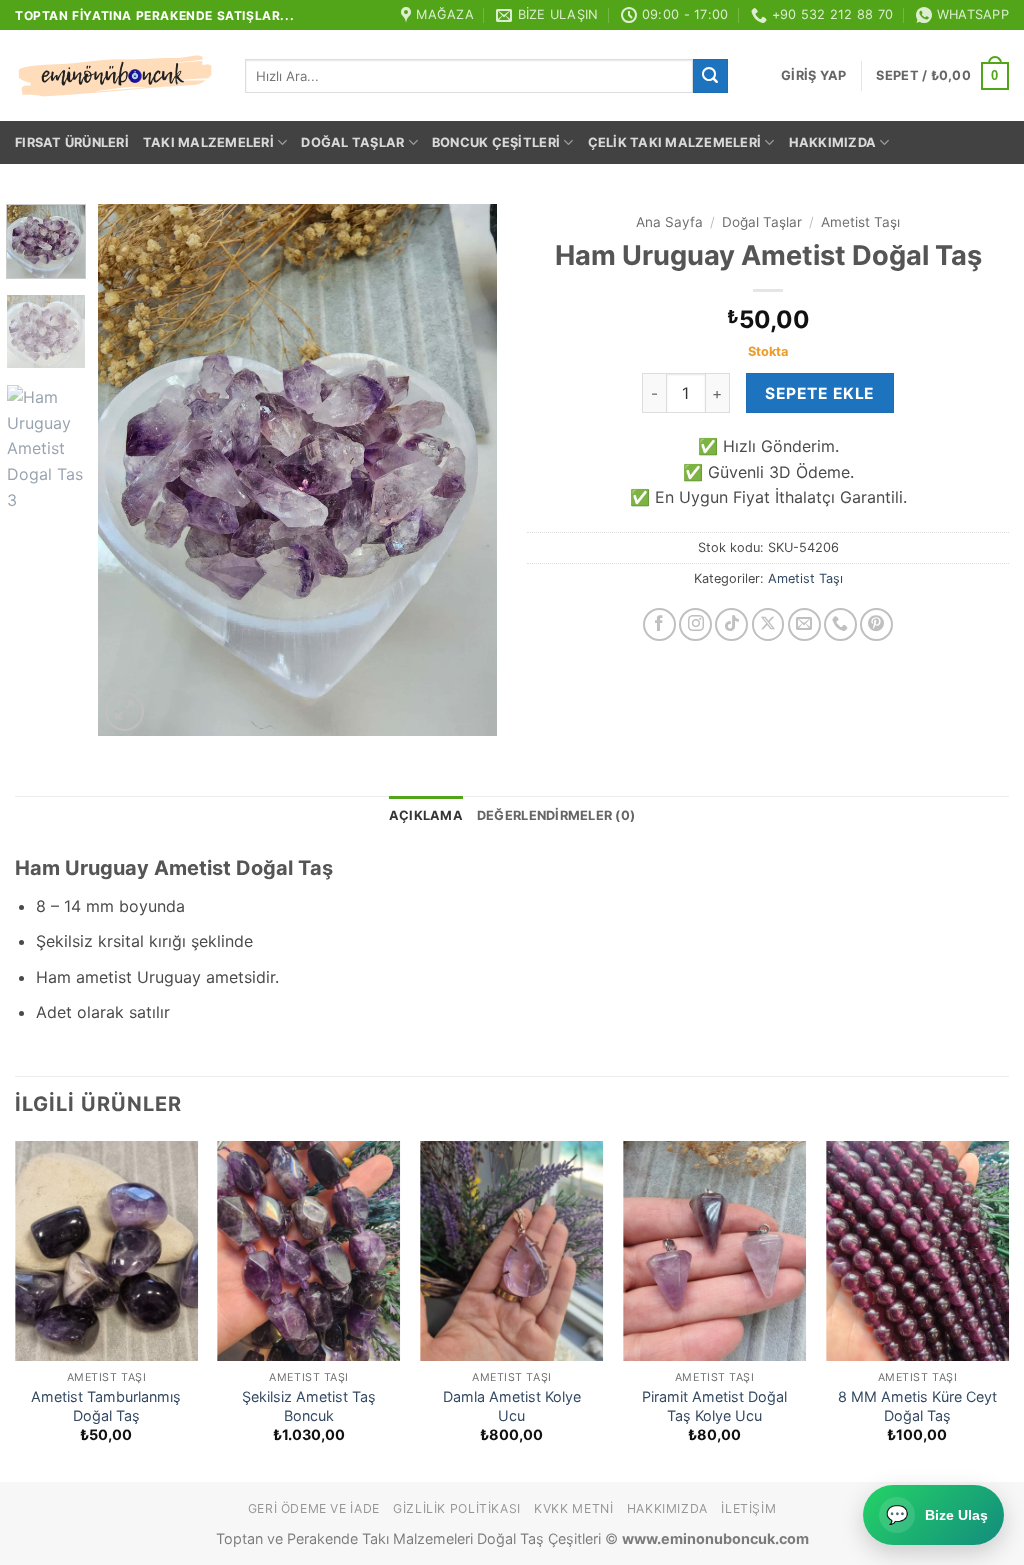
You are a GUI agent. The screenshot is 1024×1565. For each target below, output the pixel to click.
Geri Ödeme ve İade (314, 1508)
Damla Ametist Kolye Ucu (512, 1406)
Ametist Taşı (860, 222)
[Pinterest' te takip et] (876, 624)
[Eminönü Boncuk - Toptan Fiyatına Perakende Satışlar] (115, 76)
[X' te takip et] (768, 624)
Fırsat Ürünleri (72, 142)
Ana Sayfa (669, 222)
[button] (813, 76)
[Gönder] (710, 76)
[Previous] (132, 470)
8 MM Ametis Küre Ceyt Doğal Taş (917, 1406)
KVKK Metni (573, 1508)
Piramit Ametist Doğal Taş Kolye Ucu (714, 1406)
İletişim (748, 1508)
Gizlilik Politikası (457, 1508)
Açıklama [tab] (426, 815)
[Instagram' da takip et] (695, 624)
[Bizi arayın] (840, 624)
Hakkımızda (833, 142)
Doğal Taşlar (352, 142)
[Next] (464, 470)
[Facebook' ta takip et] (659, 624)
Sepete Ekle (819, 393)
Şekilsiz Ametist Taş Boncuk (309, 1406)
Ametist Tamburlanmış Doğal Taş (106, 1406)
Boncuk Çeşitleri (496, 142)
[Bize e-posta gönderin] (804, 624)
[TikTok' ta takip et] (731, 624)
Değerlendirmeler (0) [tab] (556, 815)
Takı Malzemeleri (208, 142)
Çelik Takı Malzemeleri (675, 142)
